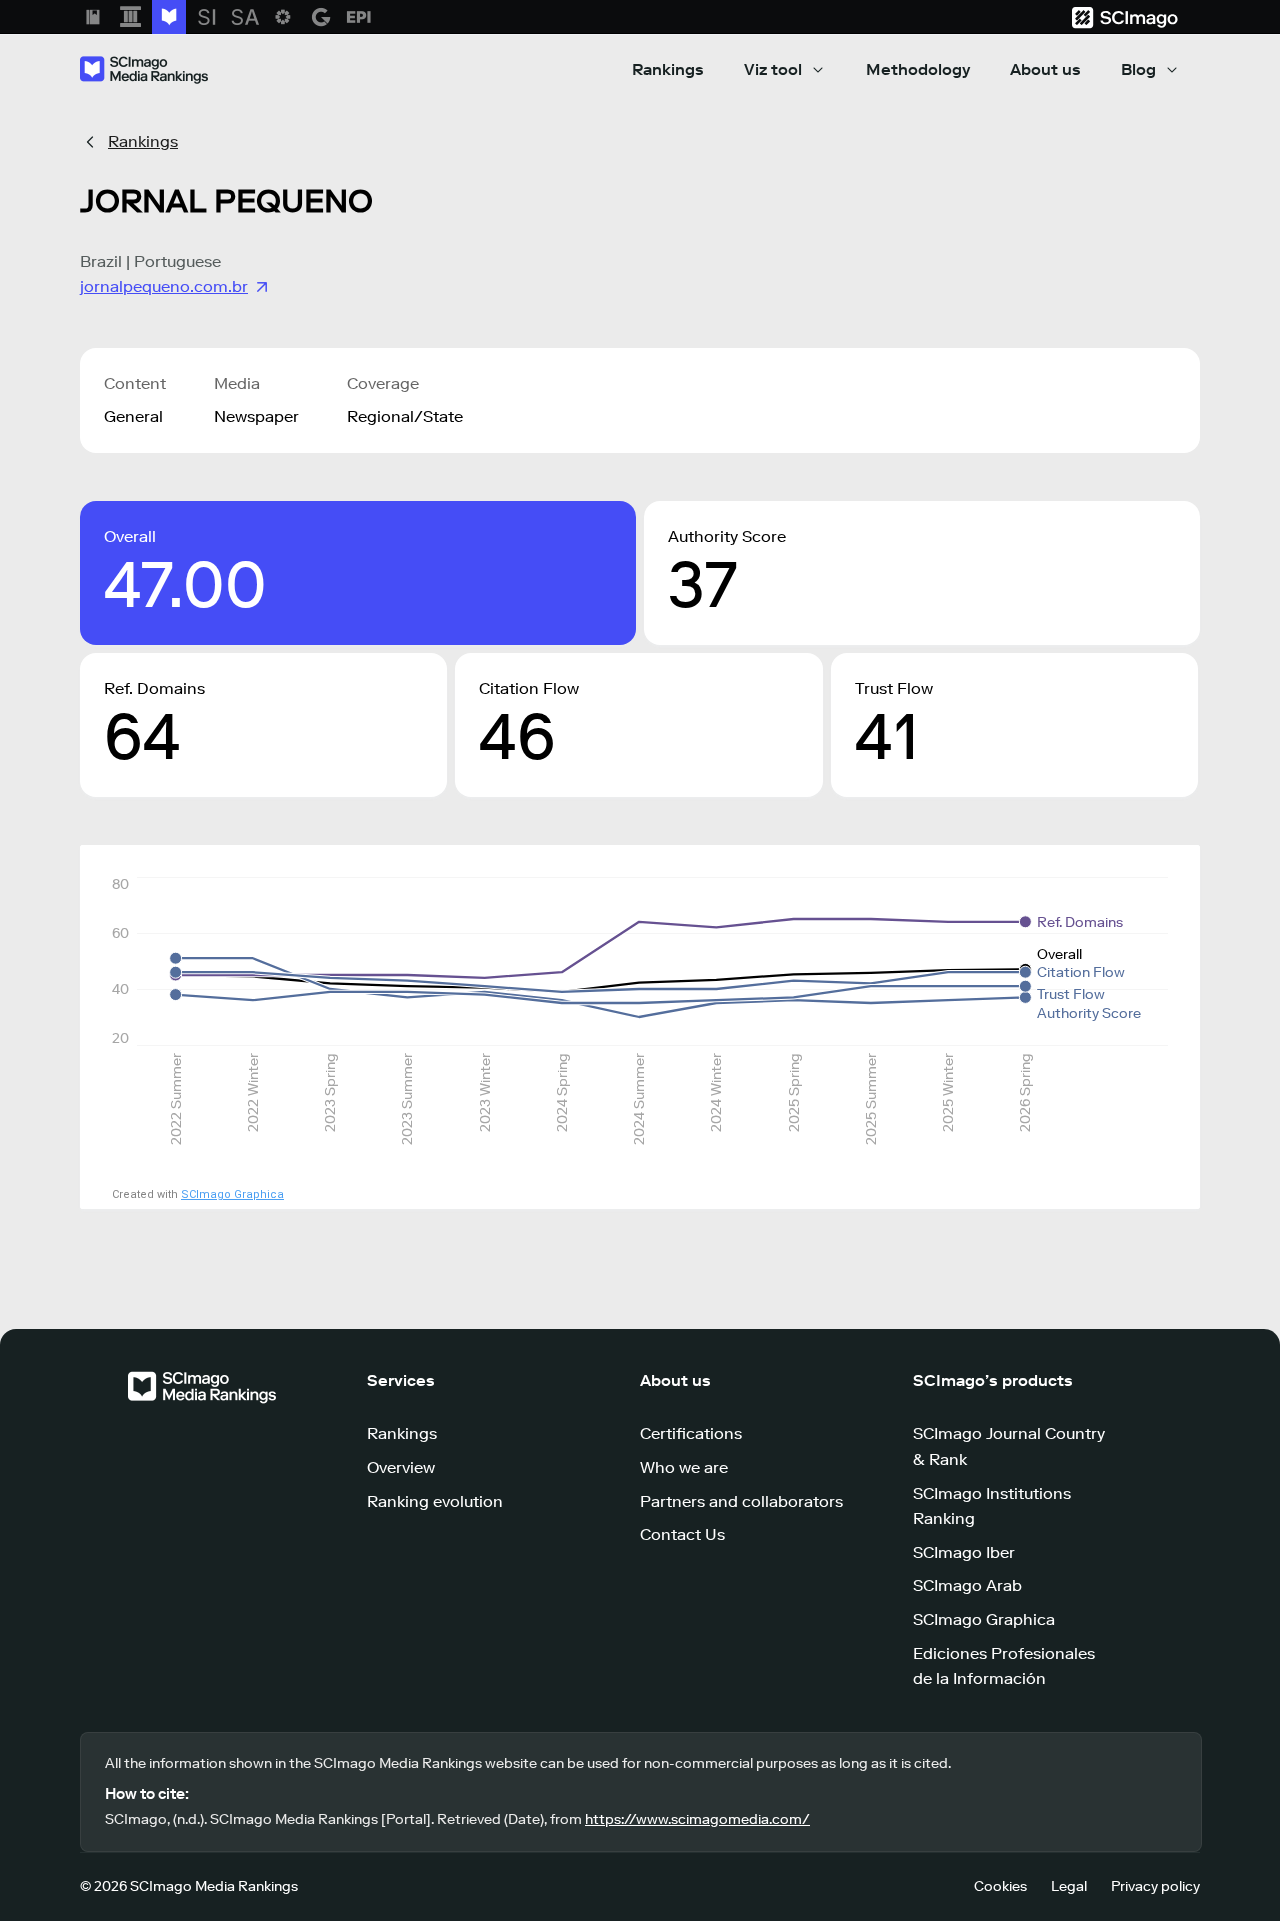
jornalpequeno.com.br (164, 286)
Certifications (691, 1433)
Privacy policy (1155, 1886)
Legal (1069, 1886)
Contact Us (682, 1534)
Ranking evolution (435, 1501)
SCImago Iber (964, 1552)
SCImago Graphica (232, 1194)
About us (1045, 69)
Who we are (684, 1467)
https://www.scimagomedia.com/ (697, 1819)
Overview (401, 1467)
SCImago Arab (967, 1585)
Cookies (1000, 1886)
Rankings (668, 69)
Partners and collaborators (741, 1501)
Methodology (918, 69)
